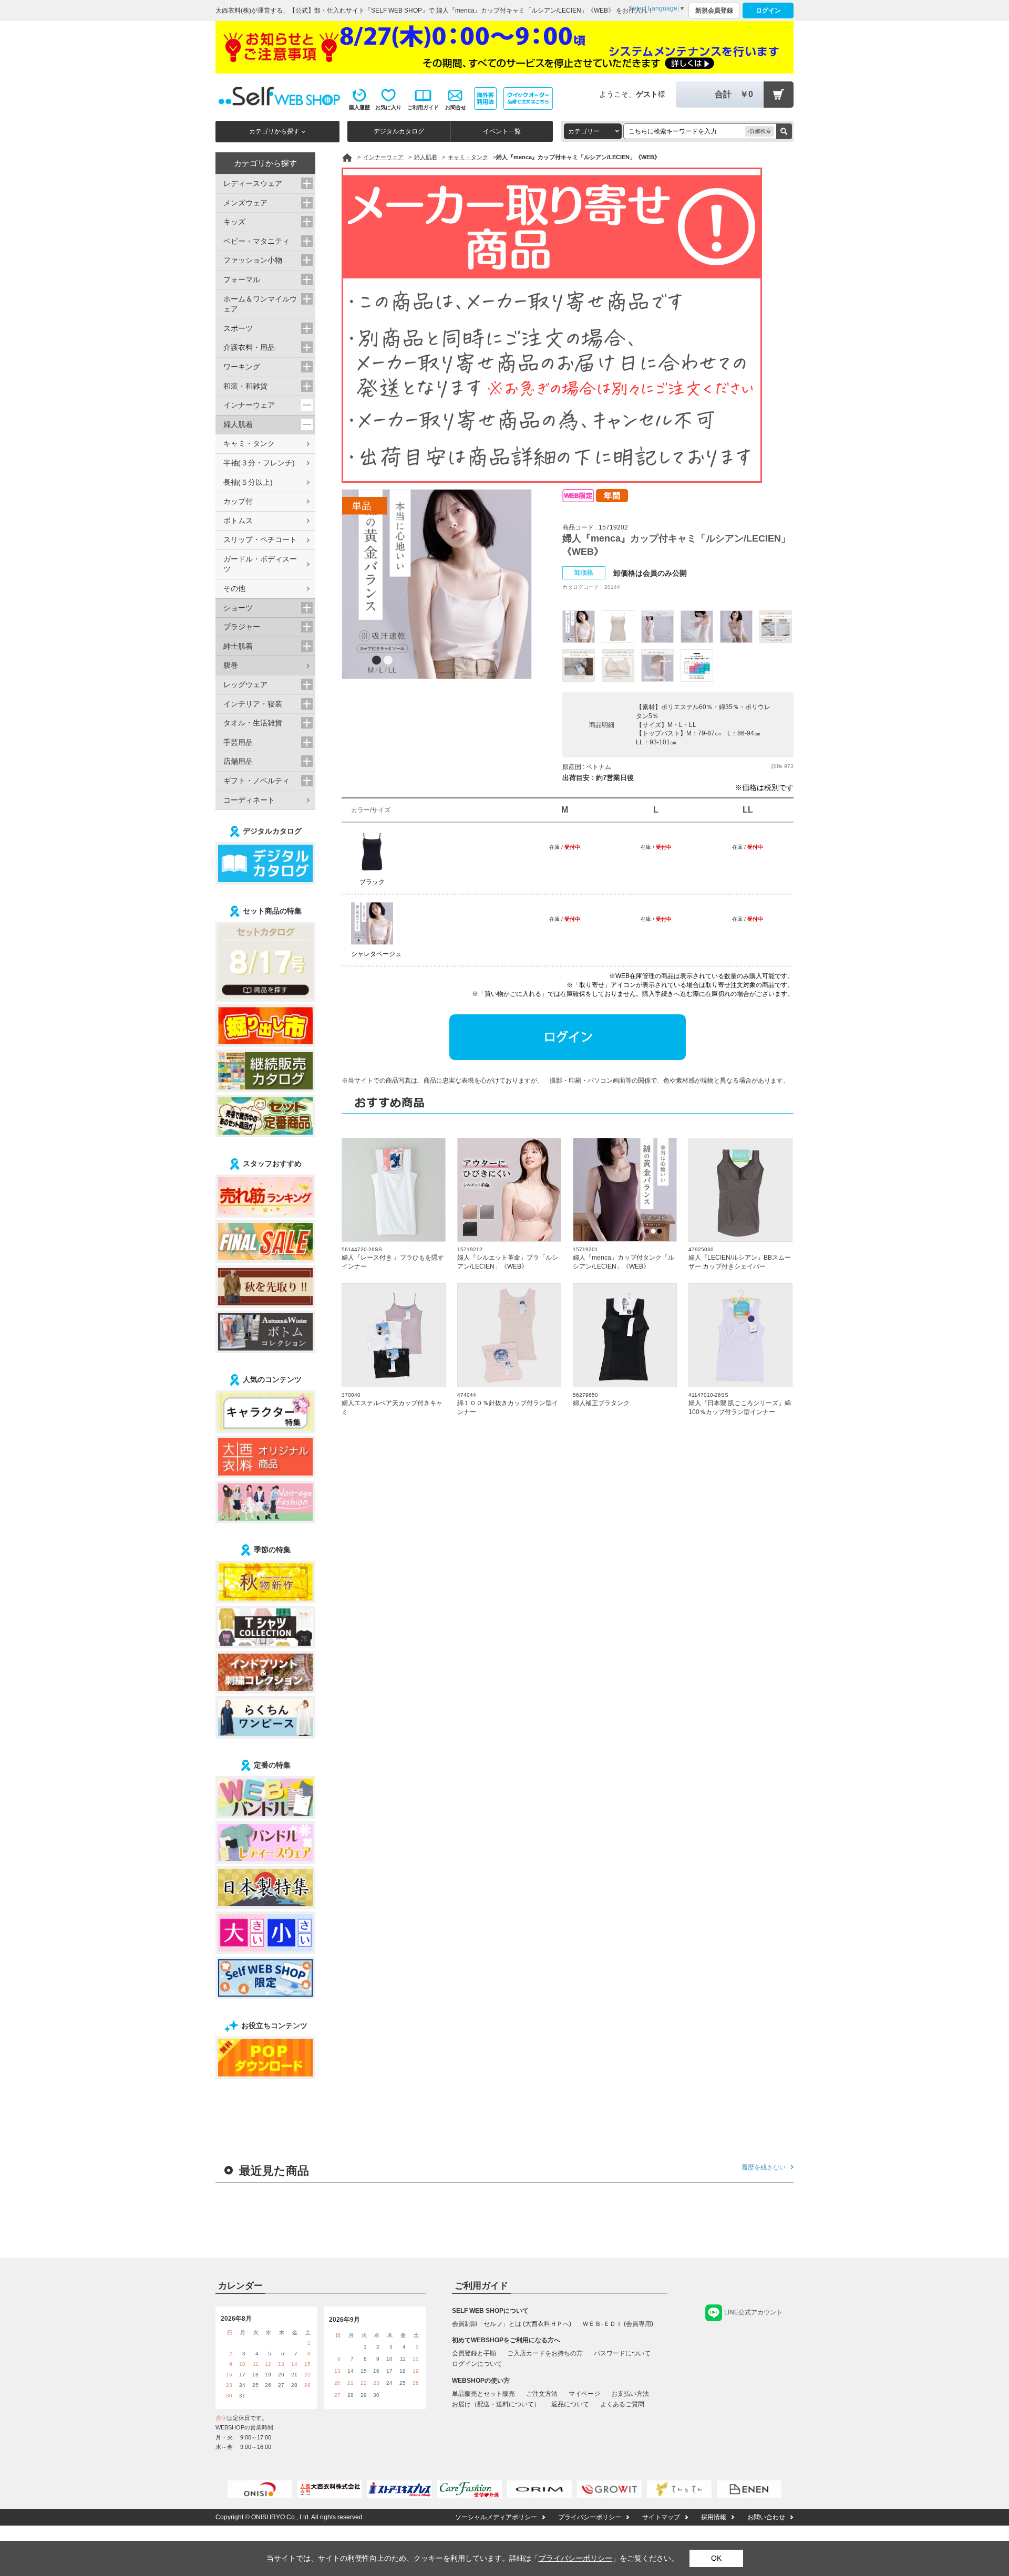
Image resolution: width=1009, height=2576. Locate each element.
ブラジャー (242, 627)
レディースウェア (253, 183)
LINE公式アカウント (753, 2312)
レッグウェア (245, 684)
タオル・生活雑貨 (253, 723)
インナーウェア (249, 405)
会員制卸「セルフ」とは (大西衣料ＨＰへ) (512, 2324)
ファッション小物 (253, 260)
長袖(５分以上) (248, 482)
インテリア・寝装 (253, 704)
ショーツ (238, 608)
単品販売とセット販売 (483, 2394)
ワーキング (242, 367)
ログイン (768, 11)
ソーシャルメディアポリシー (496, 2517)
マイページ (584, 2394)
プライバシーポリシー (590, 2517)
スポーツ (238, 328)
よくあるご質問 (622, 2404)
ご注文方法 (542, 2394)
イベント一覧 (502, 131)
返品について (570, 2404)
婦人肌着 (238, 424)
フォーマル (242, 279)
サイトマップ (661, 2517)
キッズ (234, 222)
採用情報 (714, 2517)
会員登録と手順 (474, 2353)
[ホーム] (347, 158)
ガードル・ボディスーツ (260, 564)
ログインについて (477, 2364)
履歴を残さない (764, 2167)
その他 (234, 588)
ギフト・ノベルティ (256, 781)
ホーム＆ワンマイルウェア (260, 304)
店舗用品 (238, 761)
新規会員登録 (714, 11)
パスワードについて (622, 2353)
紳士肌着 (238, 646)
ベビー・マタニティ (256, 241)
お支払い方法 (630, 2394)
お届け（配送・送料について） (496, 2404)
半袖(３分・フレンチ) (259, 463)
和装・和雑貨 (245, 386)
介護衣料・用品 (249, 347)
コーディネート (249, 800)
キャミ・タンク (249, 443)
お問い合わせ (766, 2517)
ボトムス (238, 521)
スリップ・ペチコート (260, 539)
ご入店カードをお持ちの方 (545, 2353)
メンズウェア (245, 203)
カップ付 (238, 501)
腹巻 (231, 665)
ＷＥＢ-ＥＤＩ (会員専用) (618, 2324)
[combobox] (593, 131)
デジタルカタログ (399, 131)
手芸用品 (238, 742)
